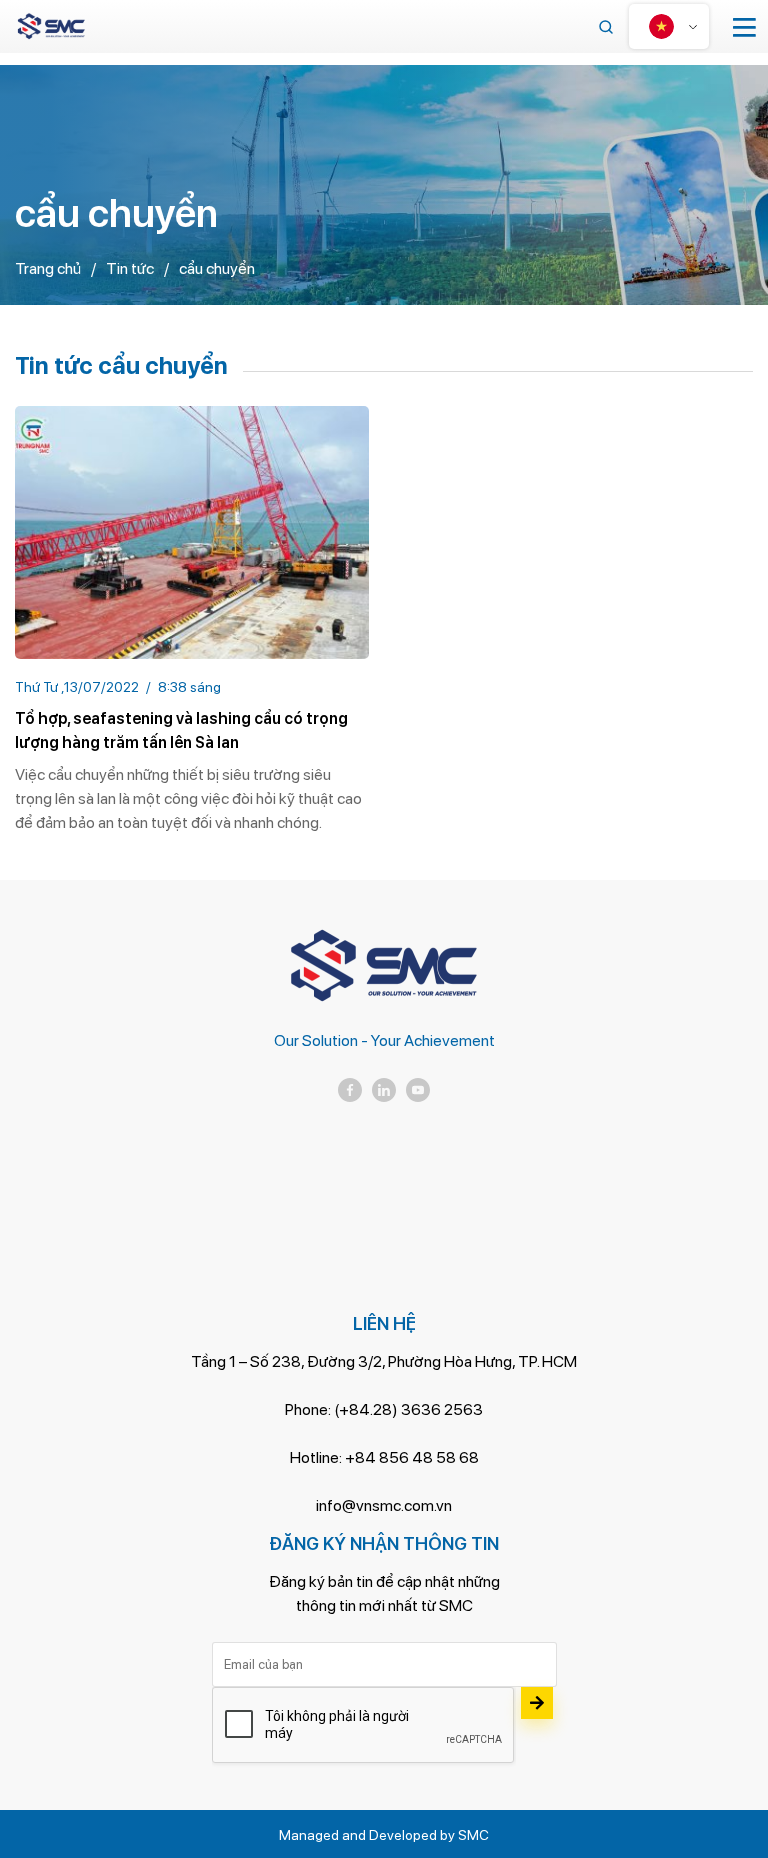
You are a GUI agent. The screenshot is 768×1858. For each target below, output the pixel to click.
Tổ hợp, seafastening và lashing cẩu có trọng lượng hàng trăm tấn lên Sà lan (181, 730)
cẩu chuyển (217, 268)
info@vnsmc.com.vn (384, 1505)
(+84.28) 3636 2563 (408, 1409)
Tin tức (130, 268)
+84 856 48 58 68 (412, 1457)
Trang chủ (48, 268)
